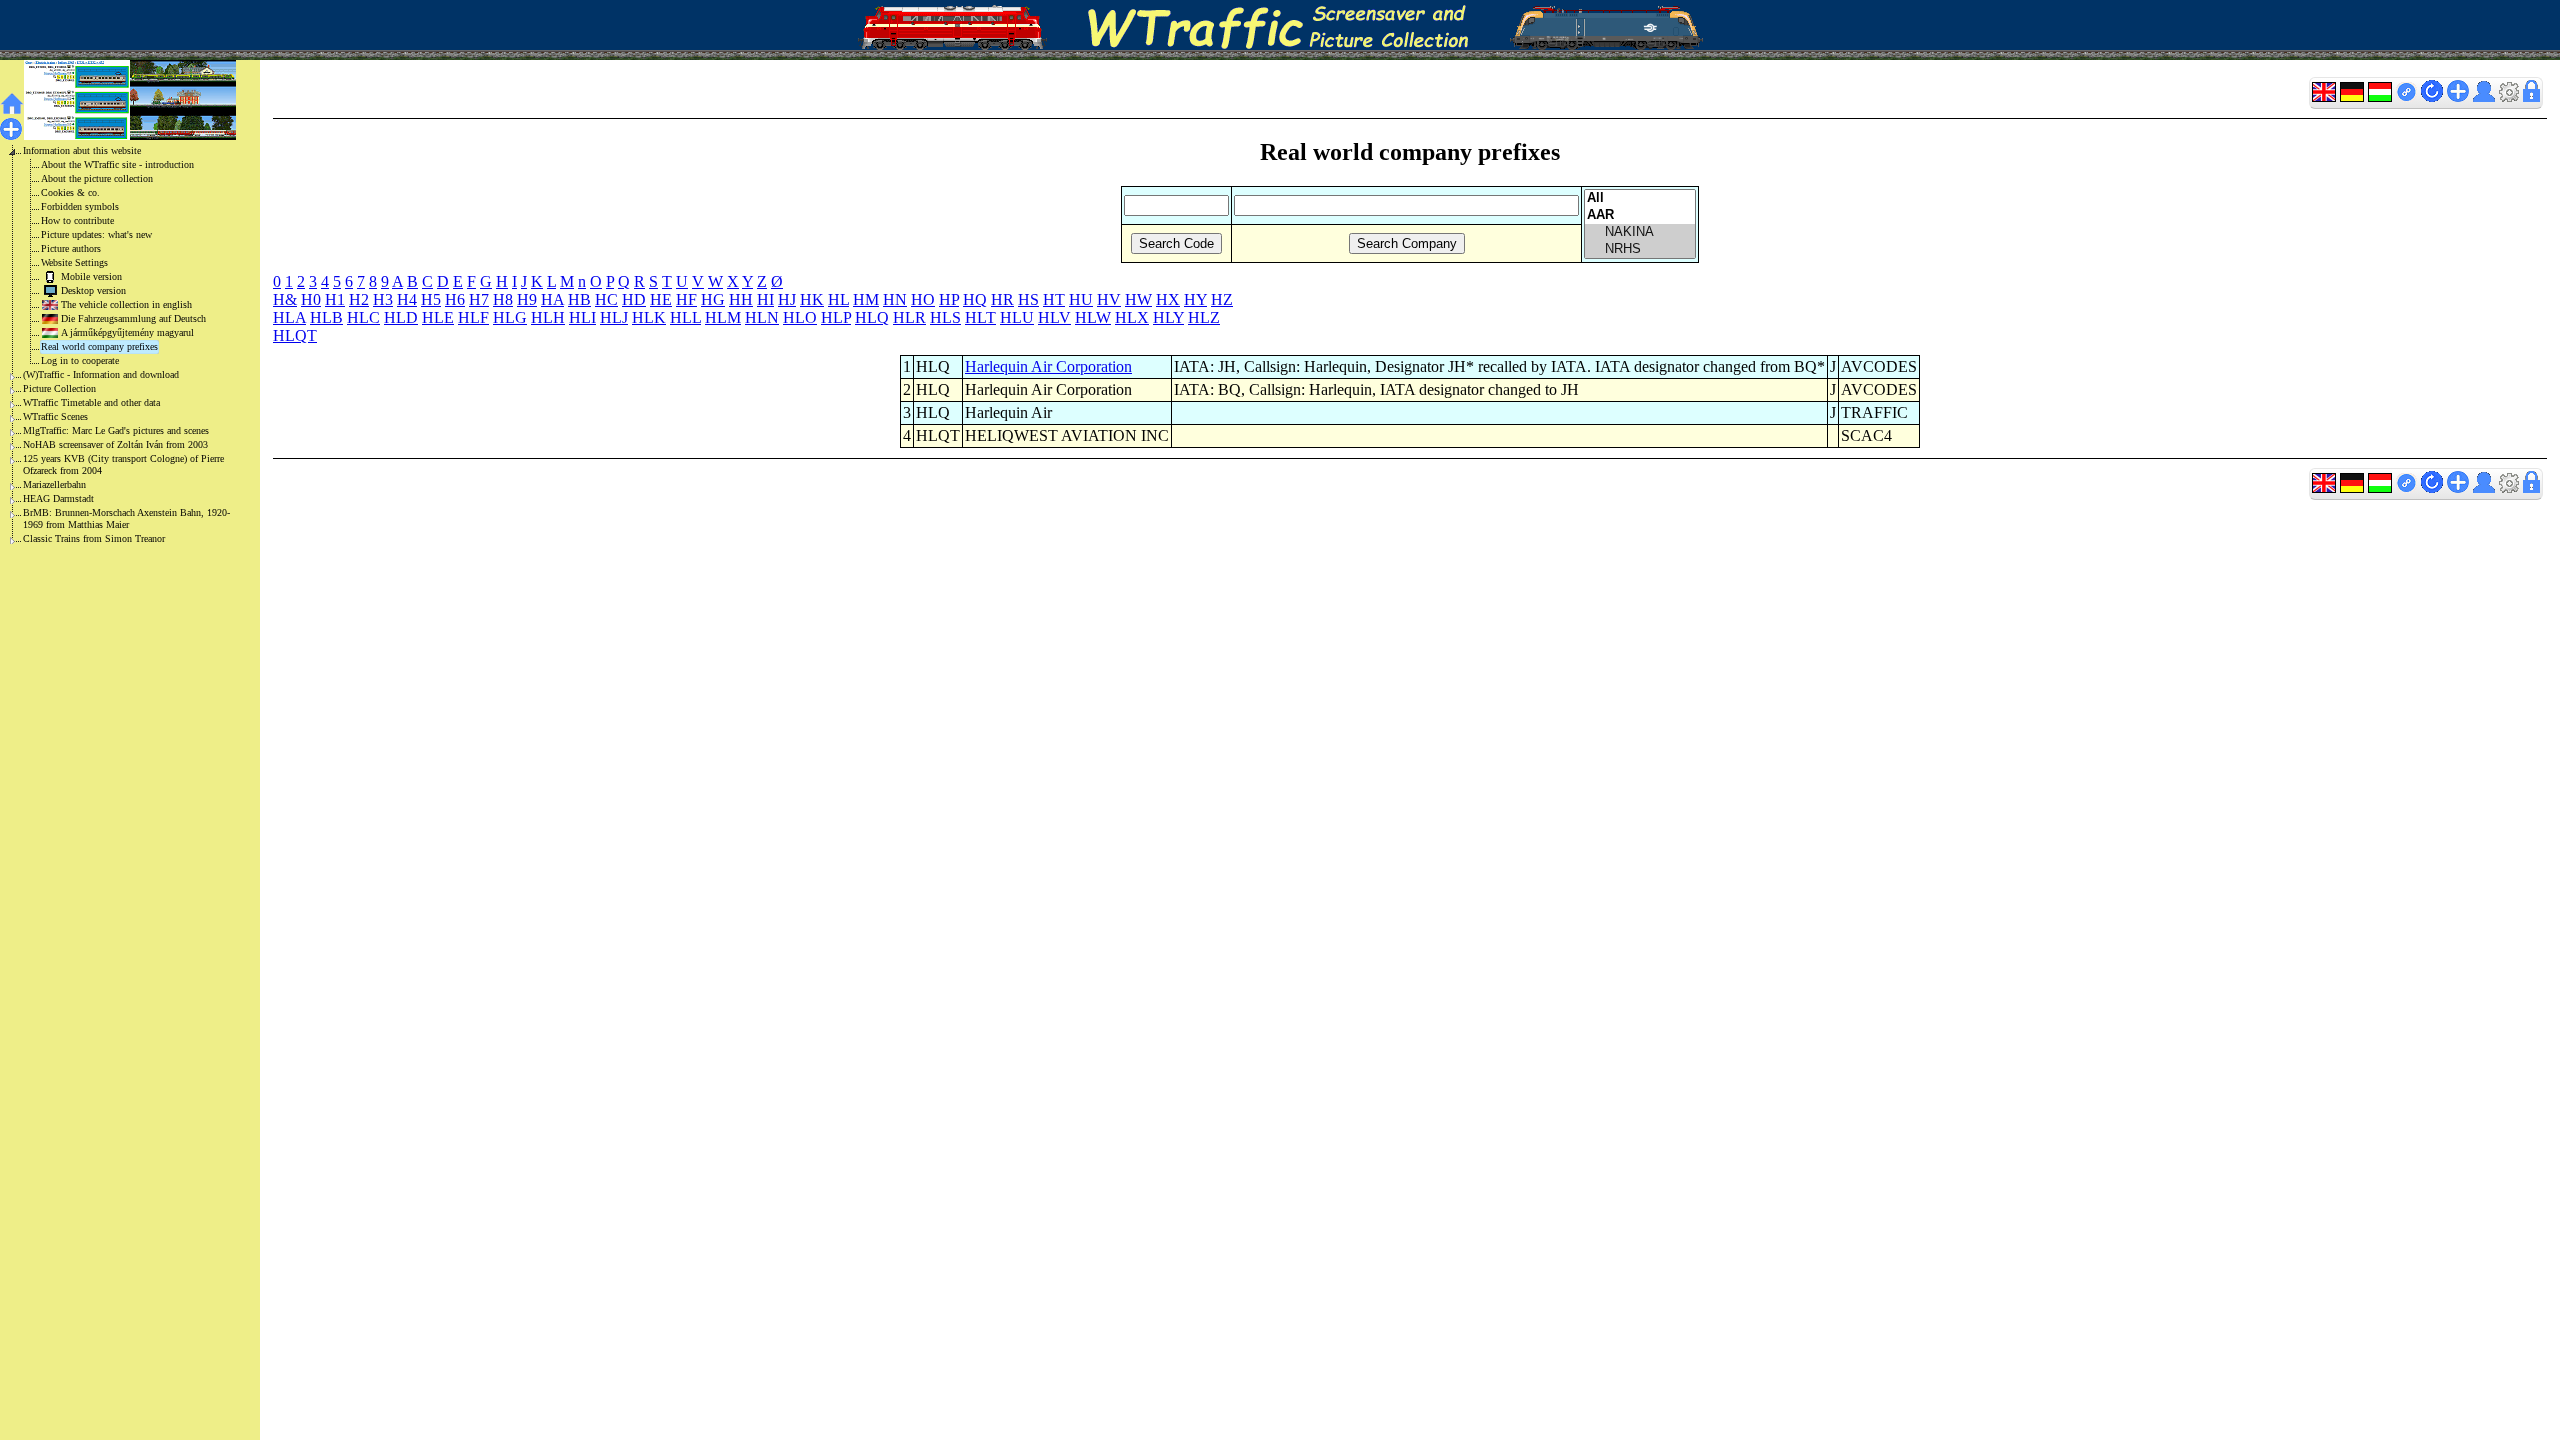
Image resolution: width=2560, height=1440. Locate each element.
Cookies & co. (70, 192)
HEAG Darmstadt (58, 498)
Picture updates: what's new (96, 234)
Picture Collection (59, 388)
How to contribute (77, 220)
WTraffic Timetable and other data (91, 402)
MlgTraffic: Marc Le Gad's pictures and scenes (116, 430)
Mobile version (91, 276)
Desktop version (93, 290)
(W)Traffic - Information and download (101, 374)
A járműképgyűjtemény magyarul (127, 332)
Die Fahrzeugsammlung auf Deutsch (133, 318)
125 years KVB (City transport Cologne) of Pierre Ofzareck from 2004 (123, 464)
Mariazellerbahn (54, 484)
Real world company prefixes (99, 346)
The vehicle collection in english (126, 304)
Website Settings (74, 262)
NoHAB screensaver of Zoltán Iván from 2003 (115, 444)
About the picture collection (97, 178)
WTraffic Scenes (55, 416)
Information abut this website (82, 150)
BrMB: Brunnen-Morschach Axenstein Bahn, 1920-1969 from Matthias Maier (126, 518)
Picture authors (71, 248)
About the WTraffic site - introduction (117, 164)
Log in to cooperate (80, 360)
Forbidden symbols (80, 206)
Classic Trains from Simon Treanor (94, 538)
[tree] (114, 345)
